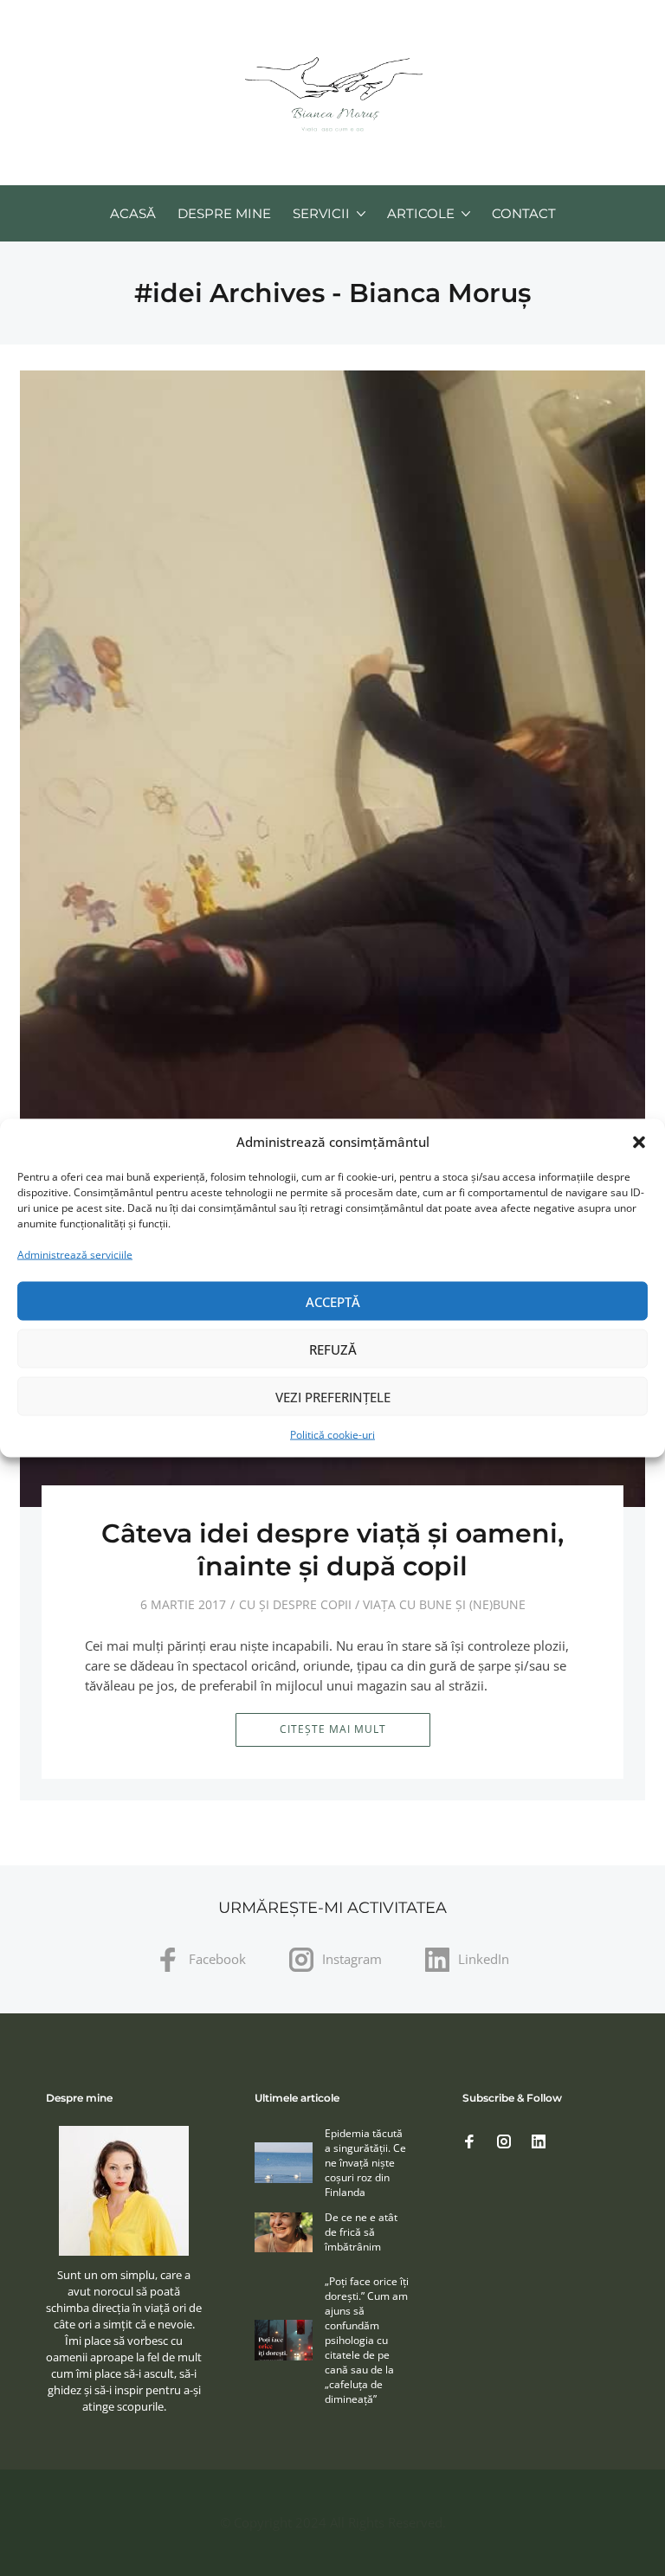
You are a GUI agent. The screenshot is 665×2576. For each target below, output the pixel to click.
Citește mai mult (333, 1729)
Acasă (133, 213)
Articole (421, 213)
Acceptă (333, 1301)
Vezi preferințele (333, 1396)
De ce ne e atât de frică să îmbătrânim (361, 2232)
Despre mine (224, 213)
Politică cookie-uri (332, 1435)
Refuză (333, 1349)
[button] (639, 1142)
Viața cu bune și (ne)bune (444, 1604)
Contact (524, 213)
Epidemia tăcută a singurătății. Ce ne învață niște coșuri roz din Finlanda (365, 2163)
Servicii (321, 213)
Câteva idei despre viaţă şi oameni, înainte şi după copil (332, 1550)
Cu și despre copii (295, 1604)
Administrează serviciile (75, 1255)
